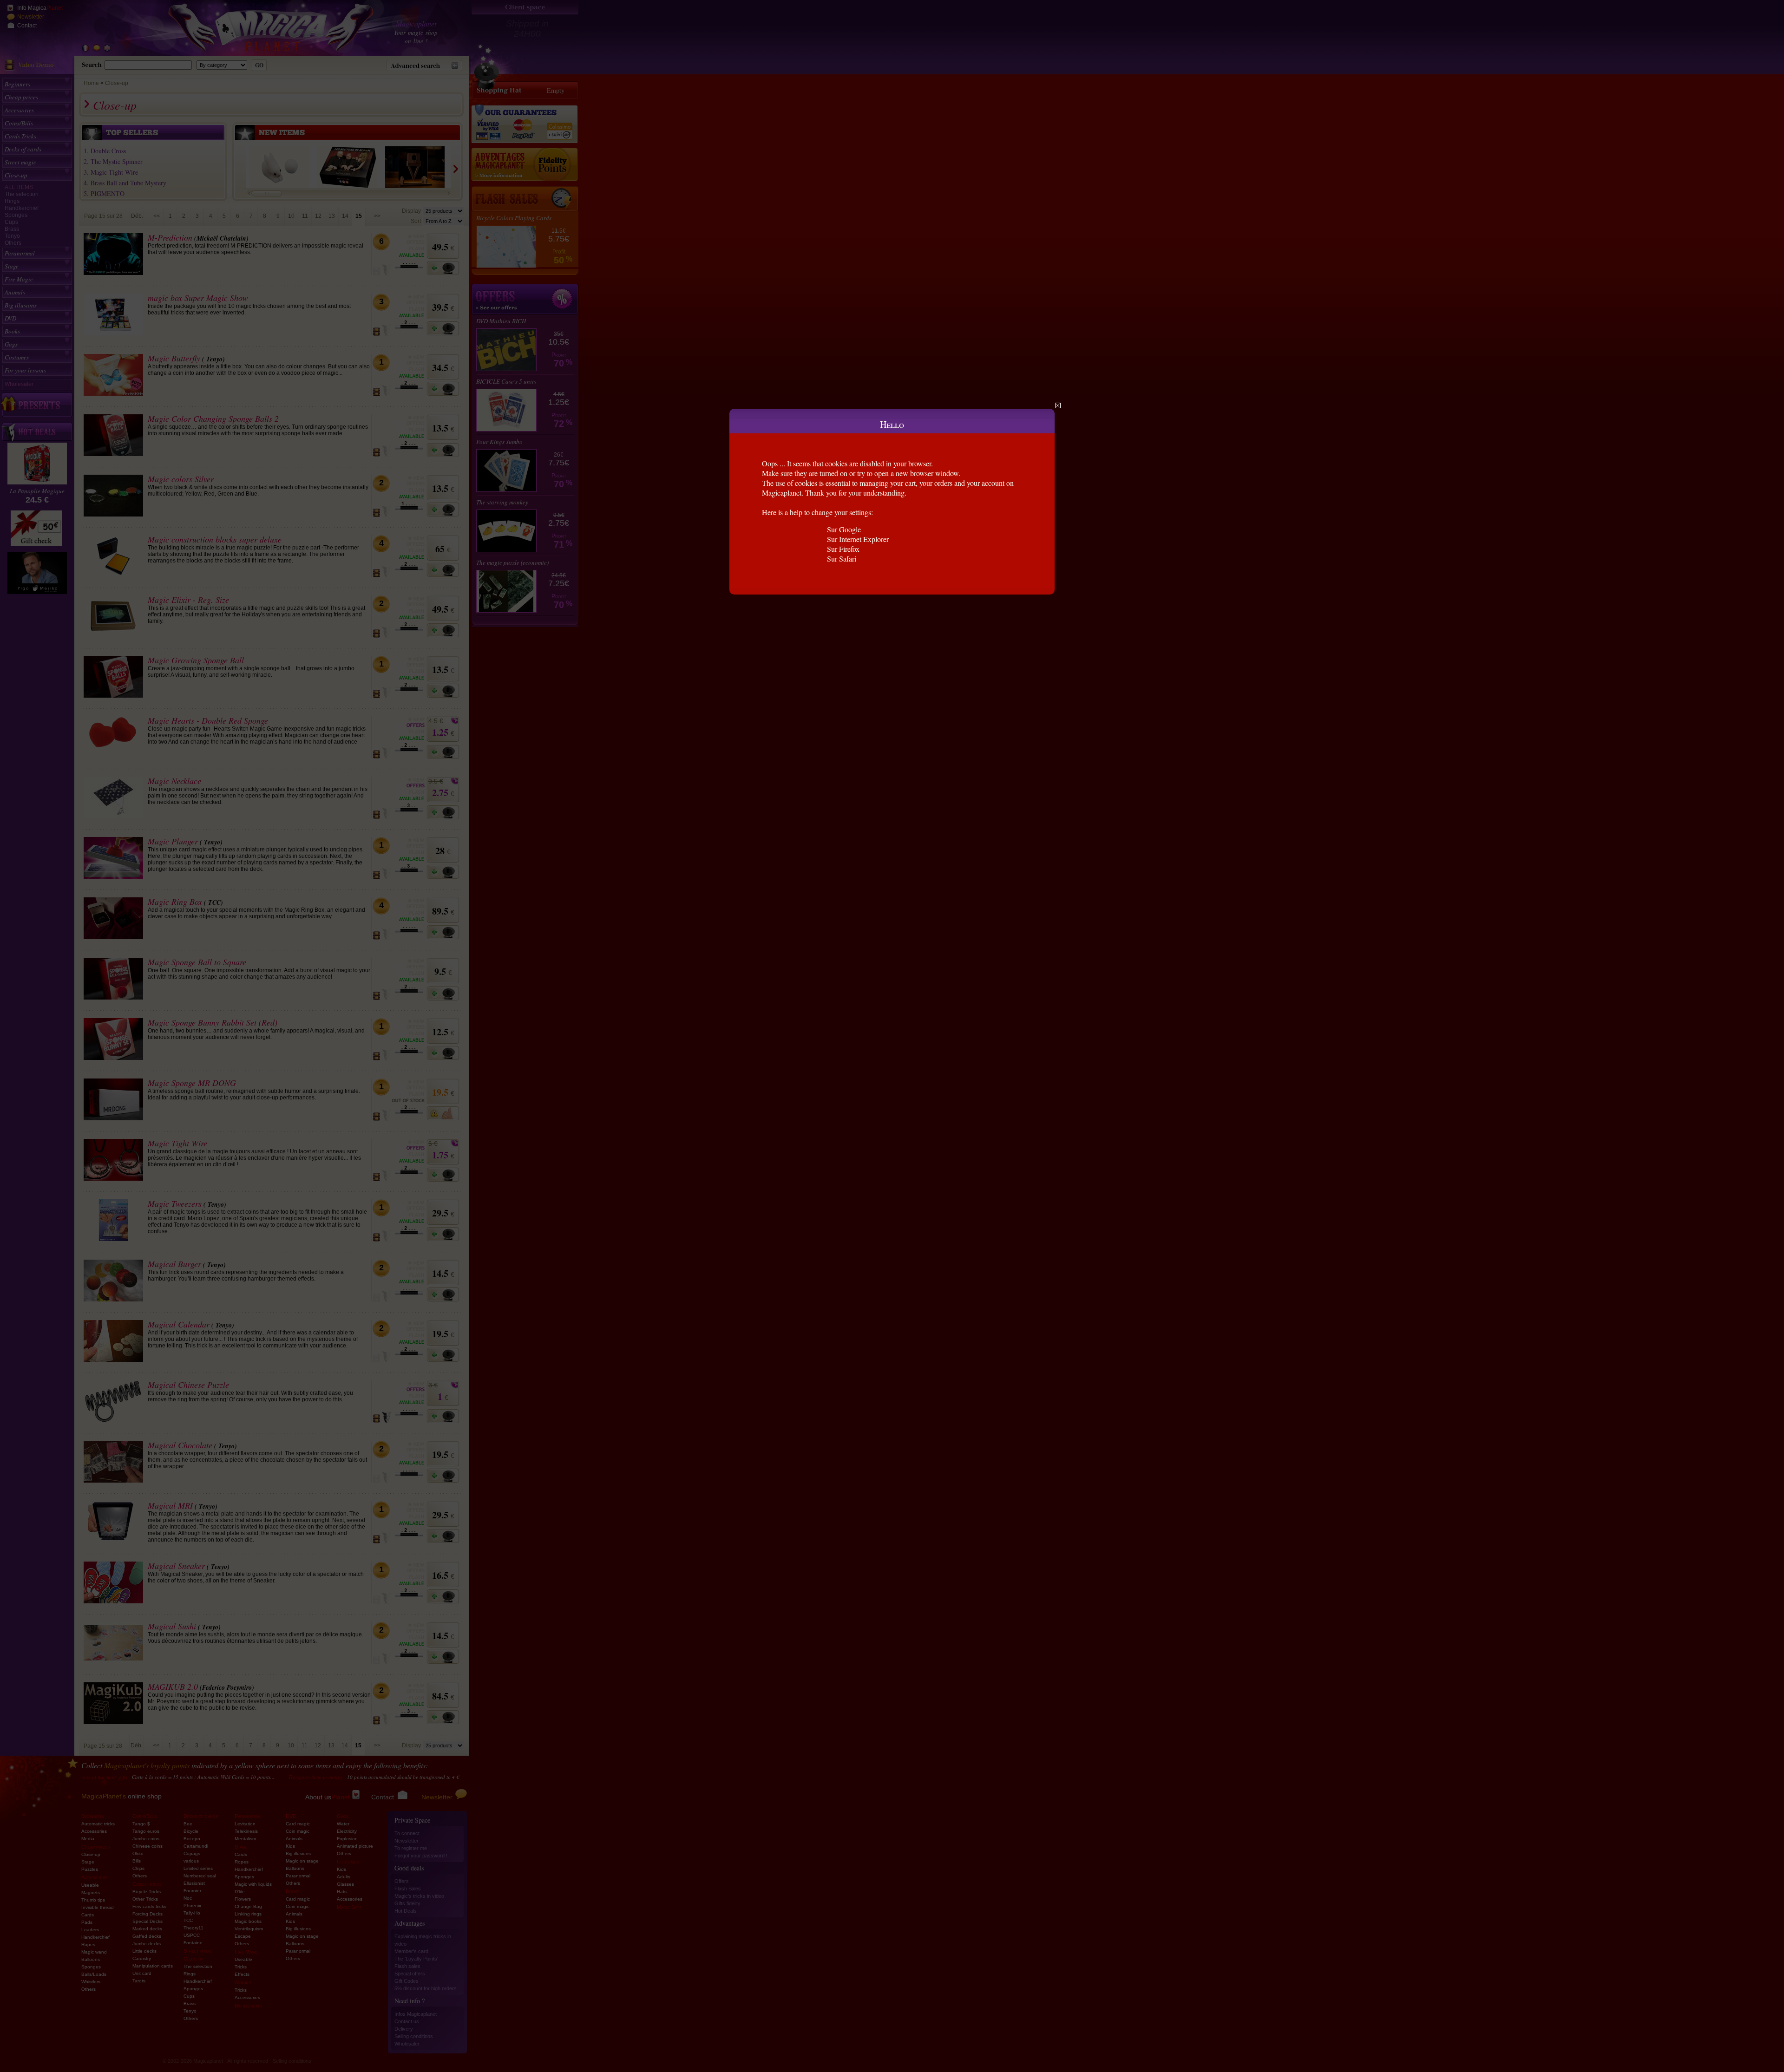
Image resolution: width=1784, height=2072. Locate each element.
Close (1058, 405)
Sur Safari (842, 559)
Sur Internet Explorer (858, 539)
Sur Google (844, 529)
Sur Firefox (843, 549)
